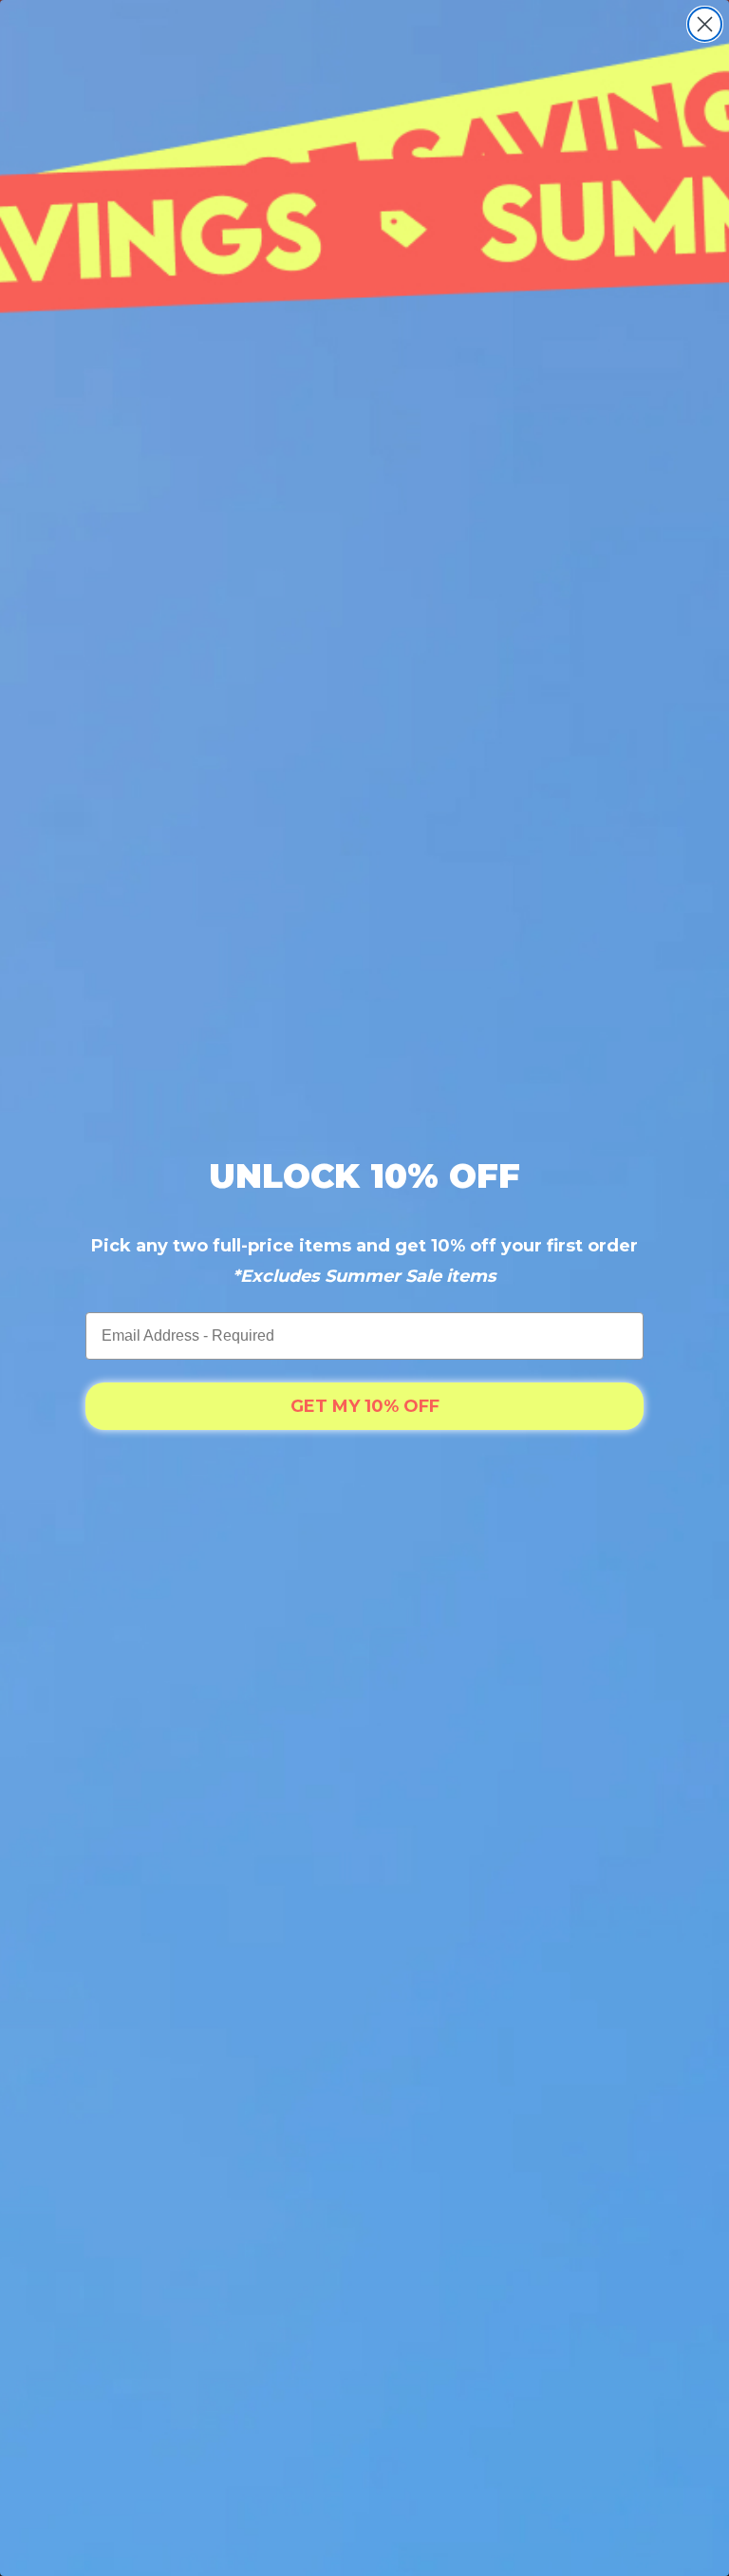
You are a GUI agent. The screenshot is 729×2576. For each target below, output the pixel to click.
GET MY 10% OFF (365, 1406)
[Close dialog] (705, 24)
